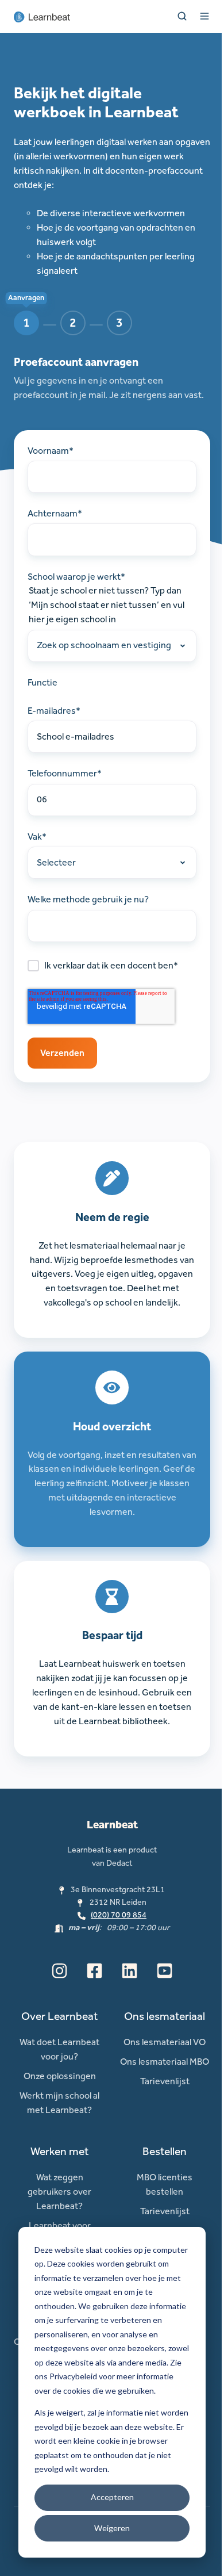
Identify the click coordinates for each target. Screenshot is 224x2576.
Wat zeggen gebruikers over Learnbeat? (59, 2192)
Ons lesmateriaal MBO (165, 2062)
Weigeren (112, 2528)
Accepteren (112, 2497)
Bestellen (165, 2151)
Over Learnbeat (60, 2016)
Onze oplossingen (60, 2076)
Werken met (60, 2151)
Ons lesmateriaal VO (165, 2042)
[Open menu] (204, 16)
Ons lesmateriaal (165, 2016)
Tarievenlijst (165, 2081)
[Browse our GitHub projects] (130, 1971)
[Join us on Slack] (94, 1971)
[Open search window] (182, 16)
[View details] (59, 1971)
